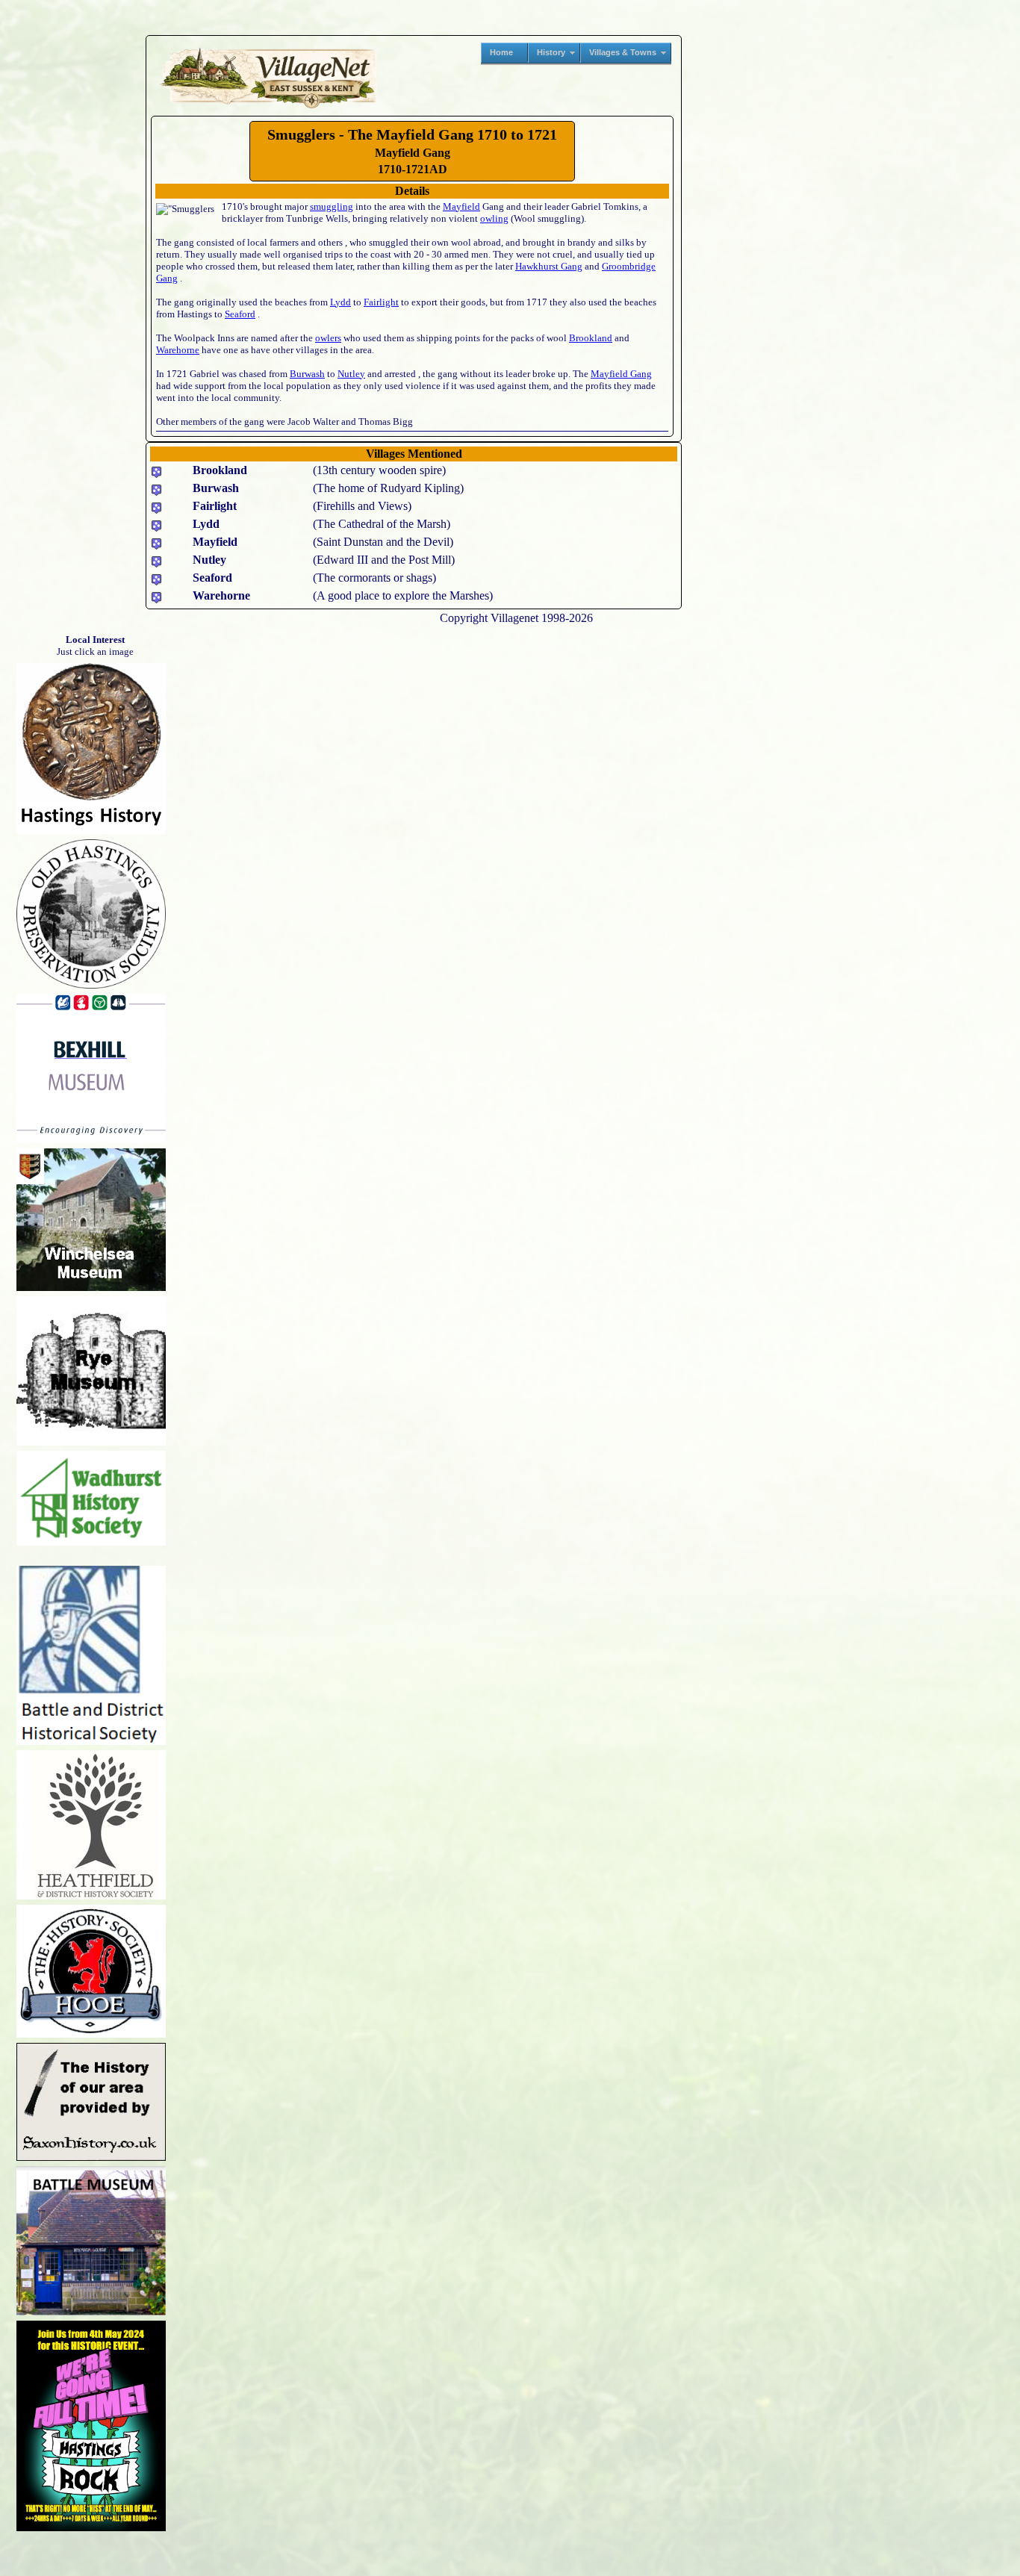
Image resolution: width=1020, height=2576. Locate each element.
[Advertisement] (75, 234)
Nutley (351, 374)
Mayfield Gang (621, 374)
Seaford (240, 314)
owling (494, 218)
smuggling (332, 206)
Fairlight (381, 302)
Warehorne (178, 350)
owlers (328, 338)
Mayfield (461, 206)
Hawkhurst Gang (549, 266)
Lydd (340, 302)
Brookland (591, 338)
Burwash (307, 374)
